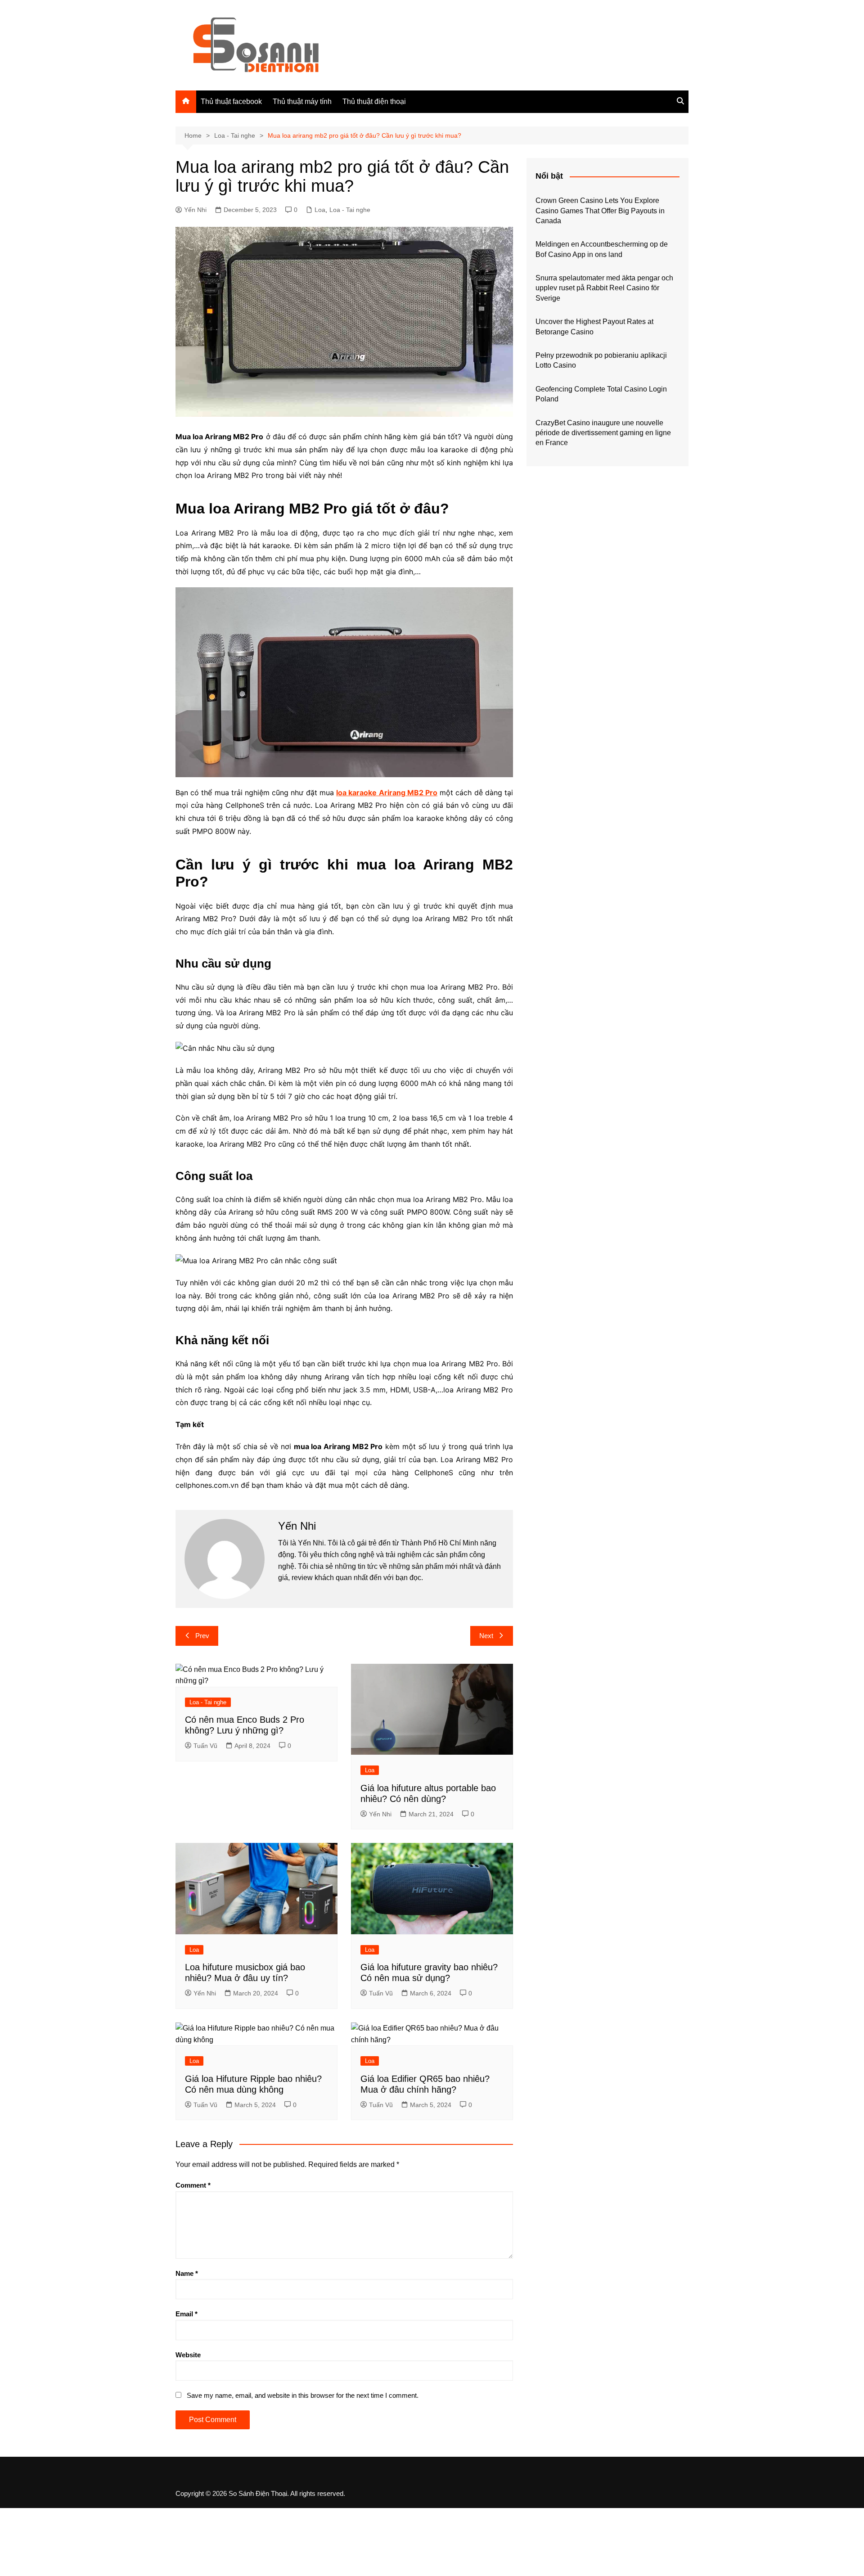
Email (187, 2314)
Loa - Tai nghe (350, 210)
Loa (320, 210)
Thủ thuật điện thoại (374, 101)
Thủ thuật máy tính (302, 101)
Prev (202, 1636)
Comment (193, 2185)
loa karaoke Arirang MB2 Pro (387, 793)
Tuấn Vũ (205, 1746)
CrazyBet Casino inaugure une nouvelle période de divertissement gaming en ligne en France (603, 433)
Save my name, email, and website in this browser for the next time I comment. (303, 2395)
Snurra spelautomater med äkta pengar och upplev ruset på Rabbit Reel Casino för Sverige (604, 288)
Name (187, 2273)
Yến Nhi (195, 210)
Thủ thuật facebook (231, 101)
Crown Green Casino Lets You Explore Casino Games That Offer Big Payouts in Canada (600, 211)
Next (486, 1636)
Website (188, 2355)
